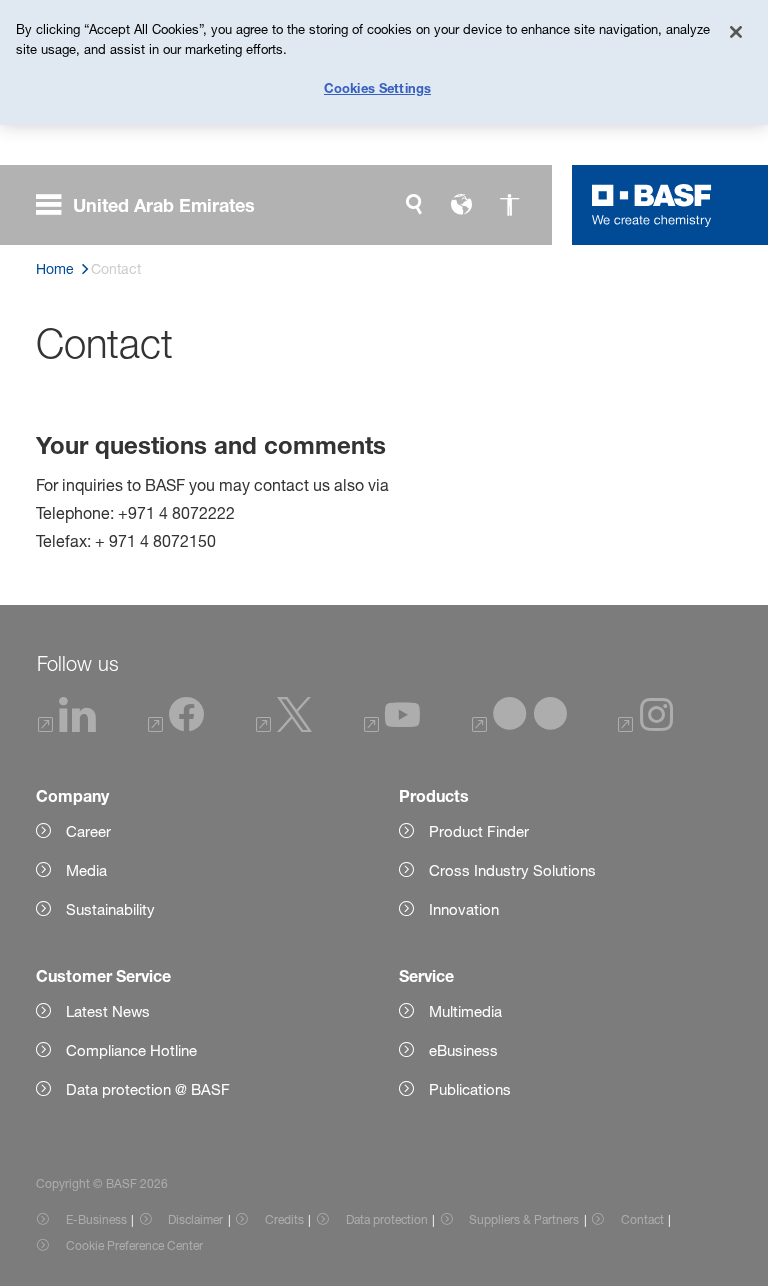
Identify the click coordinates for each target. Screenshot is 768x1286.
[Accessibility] (510, 205)
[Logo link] (652, 205)
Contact (642, 1219)
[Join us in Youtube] (392, 727)
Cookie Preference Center (134, 1245)
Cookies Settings (377, 88)
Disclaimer (195, 1219)
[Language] (462, 205)
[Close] (736, 32)
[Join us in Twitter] (284, 727)
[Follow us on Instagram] (646, 727)
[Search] (414, 205)
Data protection (387, 1219)
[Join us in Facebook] (176, 727)
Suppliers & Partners (524, 1219)
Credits (284, 1219)
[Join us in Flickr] (519, 727)
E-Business (96, 1219)
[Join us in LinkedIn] (67, 727)
